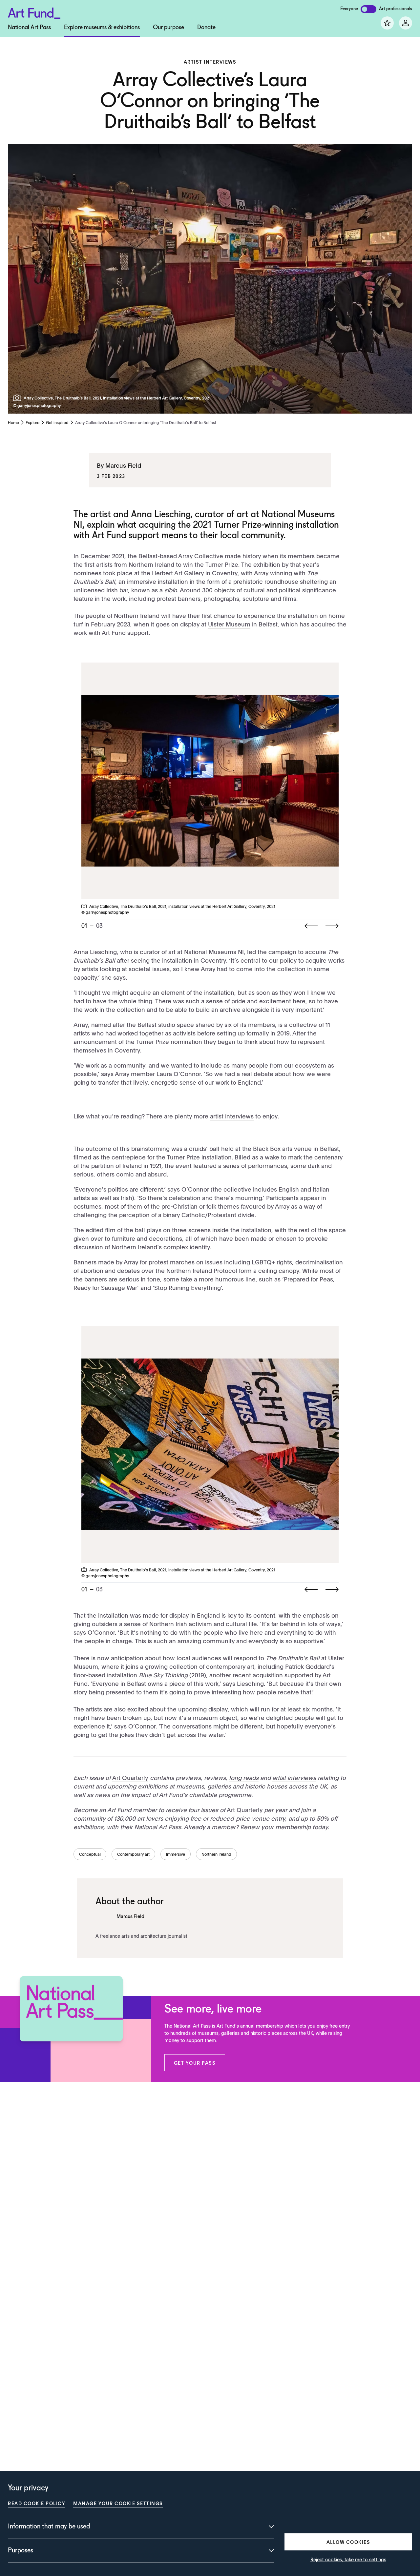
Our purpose (168, 28)
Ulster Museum (229, 624)
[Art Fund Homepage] (34, 12)
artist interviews (232, 1116)
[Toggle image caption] (18, 398)
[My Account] (406, 23)
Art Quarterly (130, 1778)
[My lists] (387, 23)
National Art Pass (29, 28)
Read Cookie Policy (37, 2503)
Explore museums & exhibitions (102, 28)
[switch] (368, 9)
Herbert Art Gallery (178, 573)
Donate (206, 28)
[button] (195, 2063)
